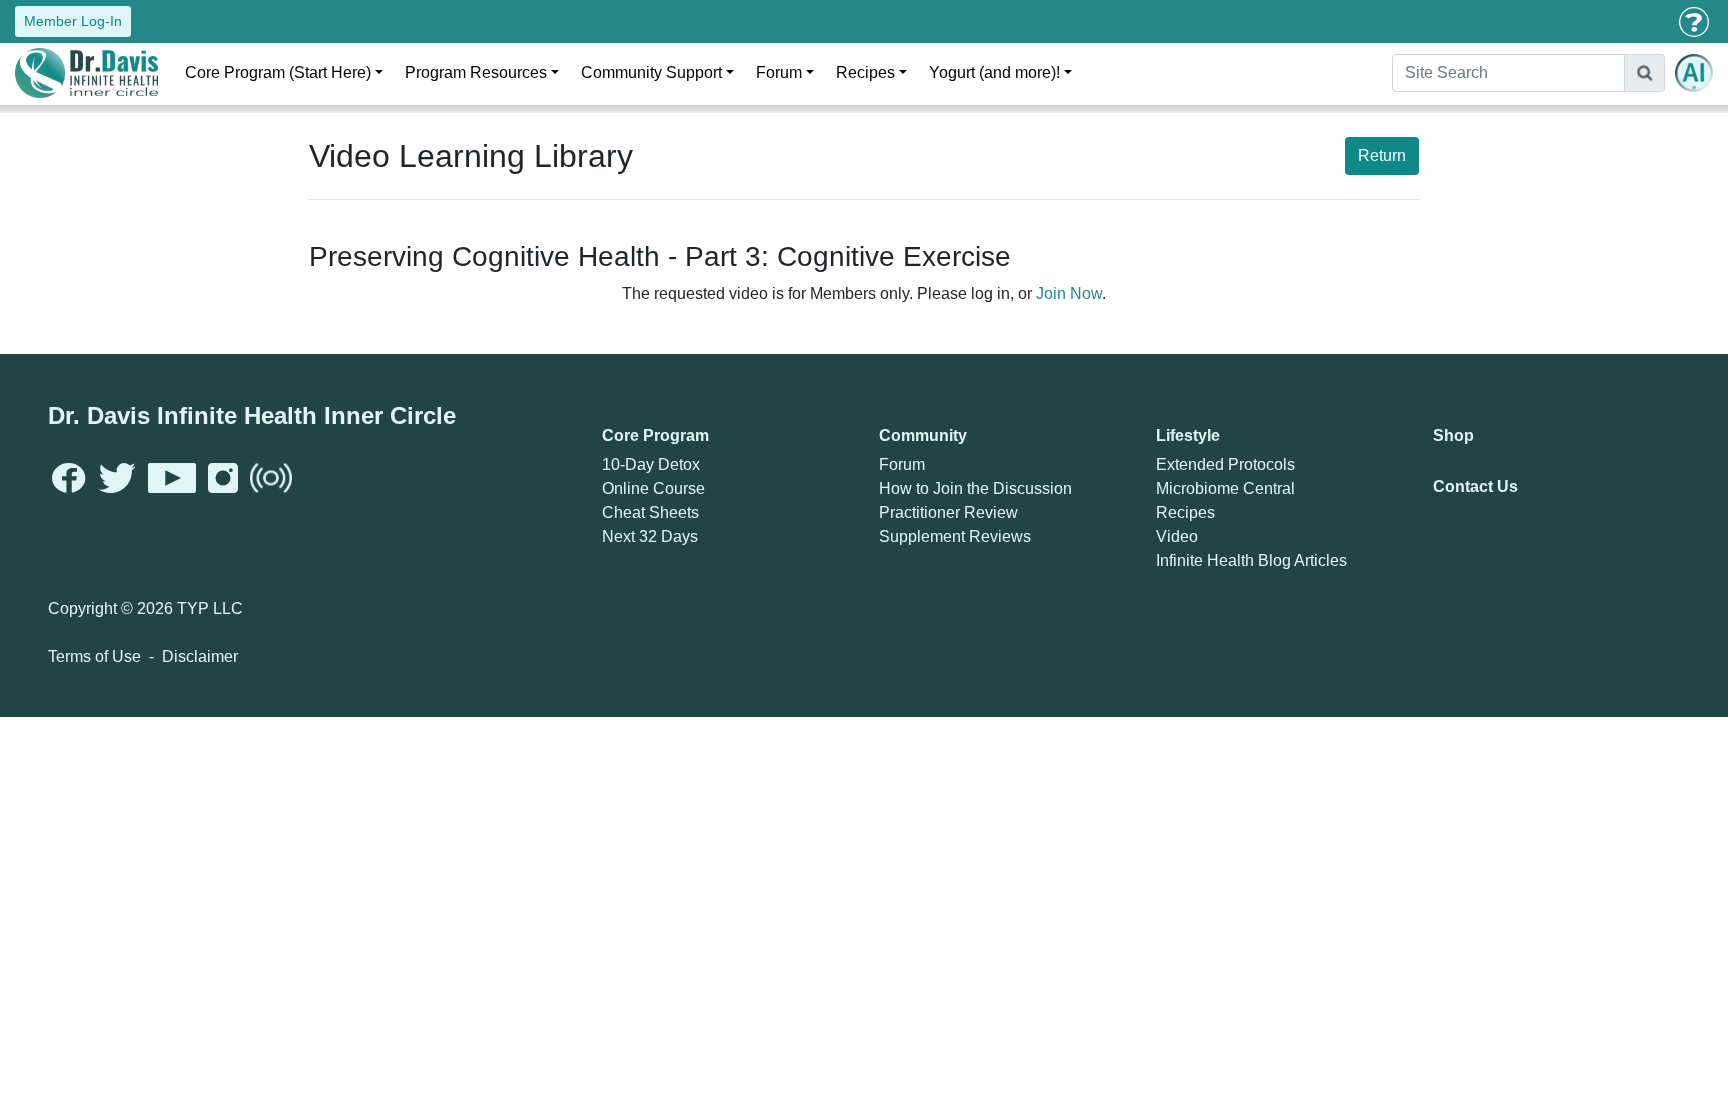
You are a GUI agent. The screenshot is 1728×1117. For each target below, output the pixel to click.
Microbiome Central (1225, 488)
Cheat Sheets (650, 512)
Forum (779, 72)
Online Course (653, 488)
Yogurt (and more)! (994, 72)
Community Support (651, 72)
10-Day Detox (651, 464)
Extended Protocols (1225, 464)
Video (1177, 536)
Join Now (1069, 293)
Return (1382, 155)
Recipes (865, 72)
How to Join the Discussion (975, 488)
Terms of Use (94, 656)
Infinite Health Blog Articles (1251, 560)
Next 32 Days (650, 536)
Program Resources (476, 72)
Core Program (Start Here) (278, 72)
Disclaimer (200, 656)
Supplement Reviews (955, 536)
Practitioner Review (948, 512)
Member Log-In (73, 21)
